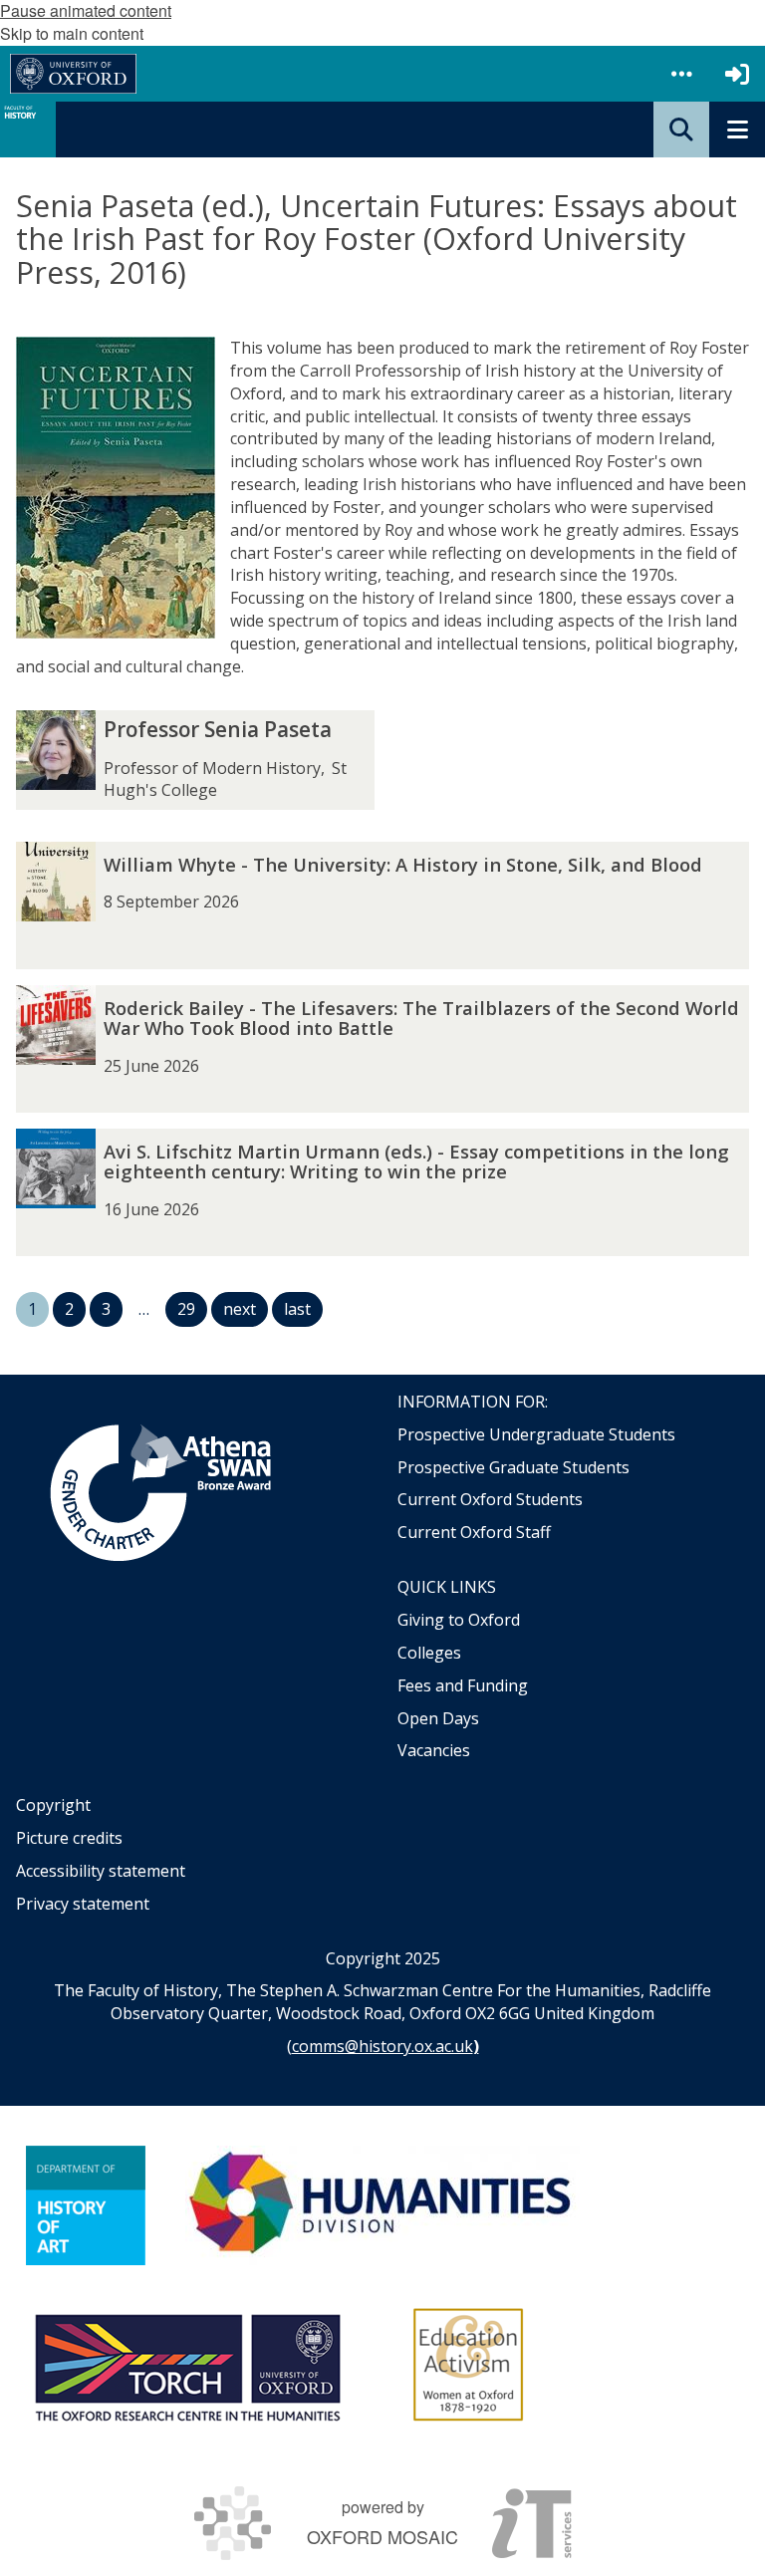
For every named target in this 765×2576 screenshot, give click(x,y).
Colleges (429, 1653)
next (240, 1309)
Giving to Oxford (459, 1620)
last (297, 1309)
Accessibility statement (101, 1871)
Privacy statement (83, 1904)
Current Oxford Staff (474, 1532)
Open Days (438, 1718)
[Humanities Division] (382, 2205)
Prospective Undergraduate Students (536, 1434)
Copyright (53, 1805)
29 (186, 1309)
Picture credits (69, 1838)
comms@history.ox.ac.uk (382, 2046)
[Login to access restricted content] (737, 74)
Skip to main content (72, 33)
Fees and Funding (463, 1685)
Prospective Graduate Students (513, 1467)
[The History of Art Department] (86, 2205)
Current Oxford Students (490, 1499)
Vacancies (434, 1750)
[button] (681, 74)
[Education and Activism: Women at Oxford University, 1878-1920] (469, 2365)
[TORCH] (187, 2365)
